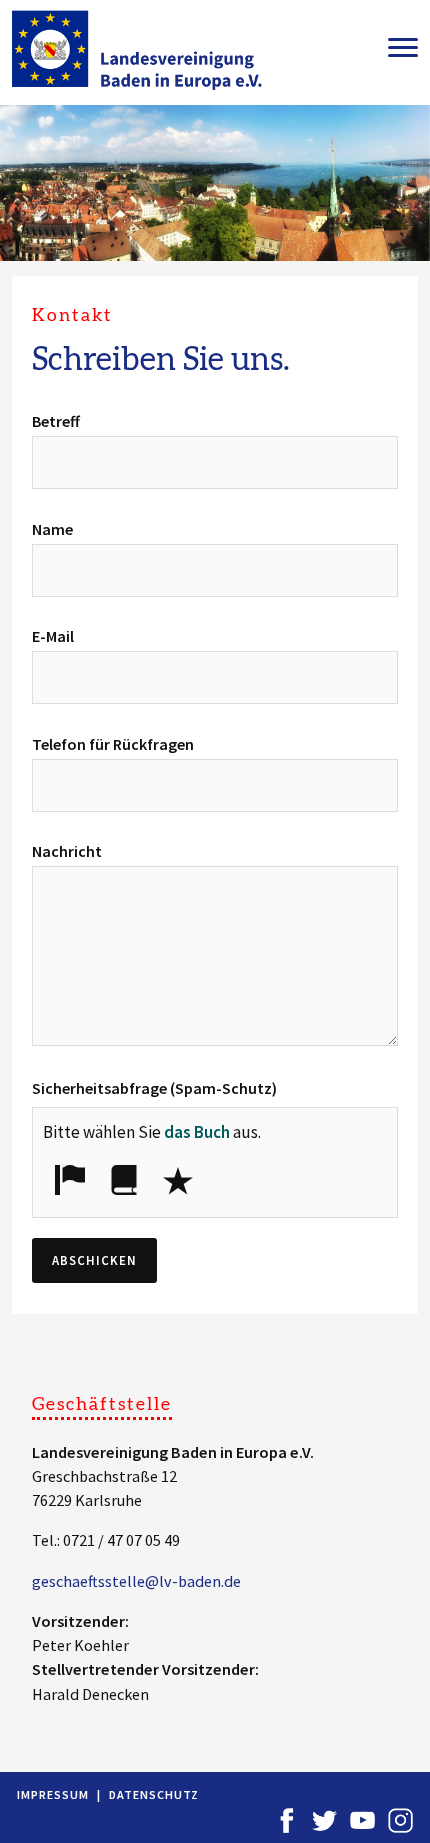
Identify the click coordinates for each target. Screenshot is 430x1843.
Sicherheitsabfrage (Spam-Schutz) (154, 1088)
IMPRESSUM (53, 1794)
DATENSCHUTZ (154, 1794)
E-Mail (53, 636)
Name (52, 529)
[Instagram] (400, 1819)
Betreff (56, 421)
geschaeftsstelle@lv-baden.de (136, 1581)
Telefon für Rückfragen (113, 744)
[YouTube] (362, 1819)
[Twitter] (324, 1819)
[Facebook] (286, 1819)
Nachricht (67, 851)
